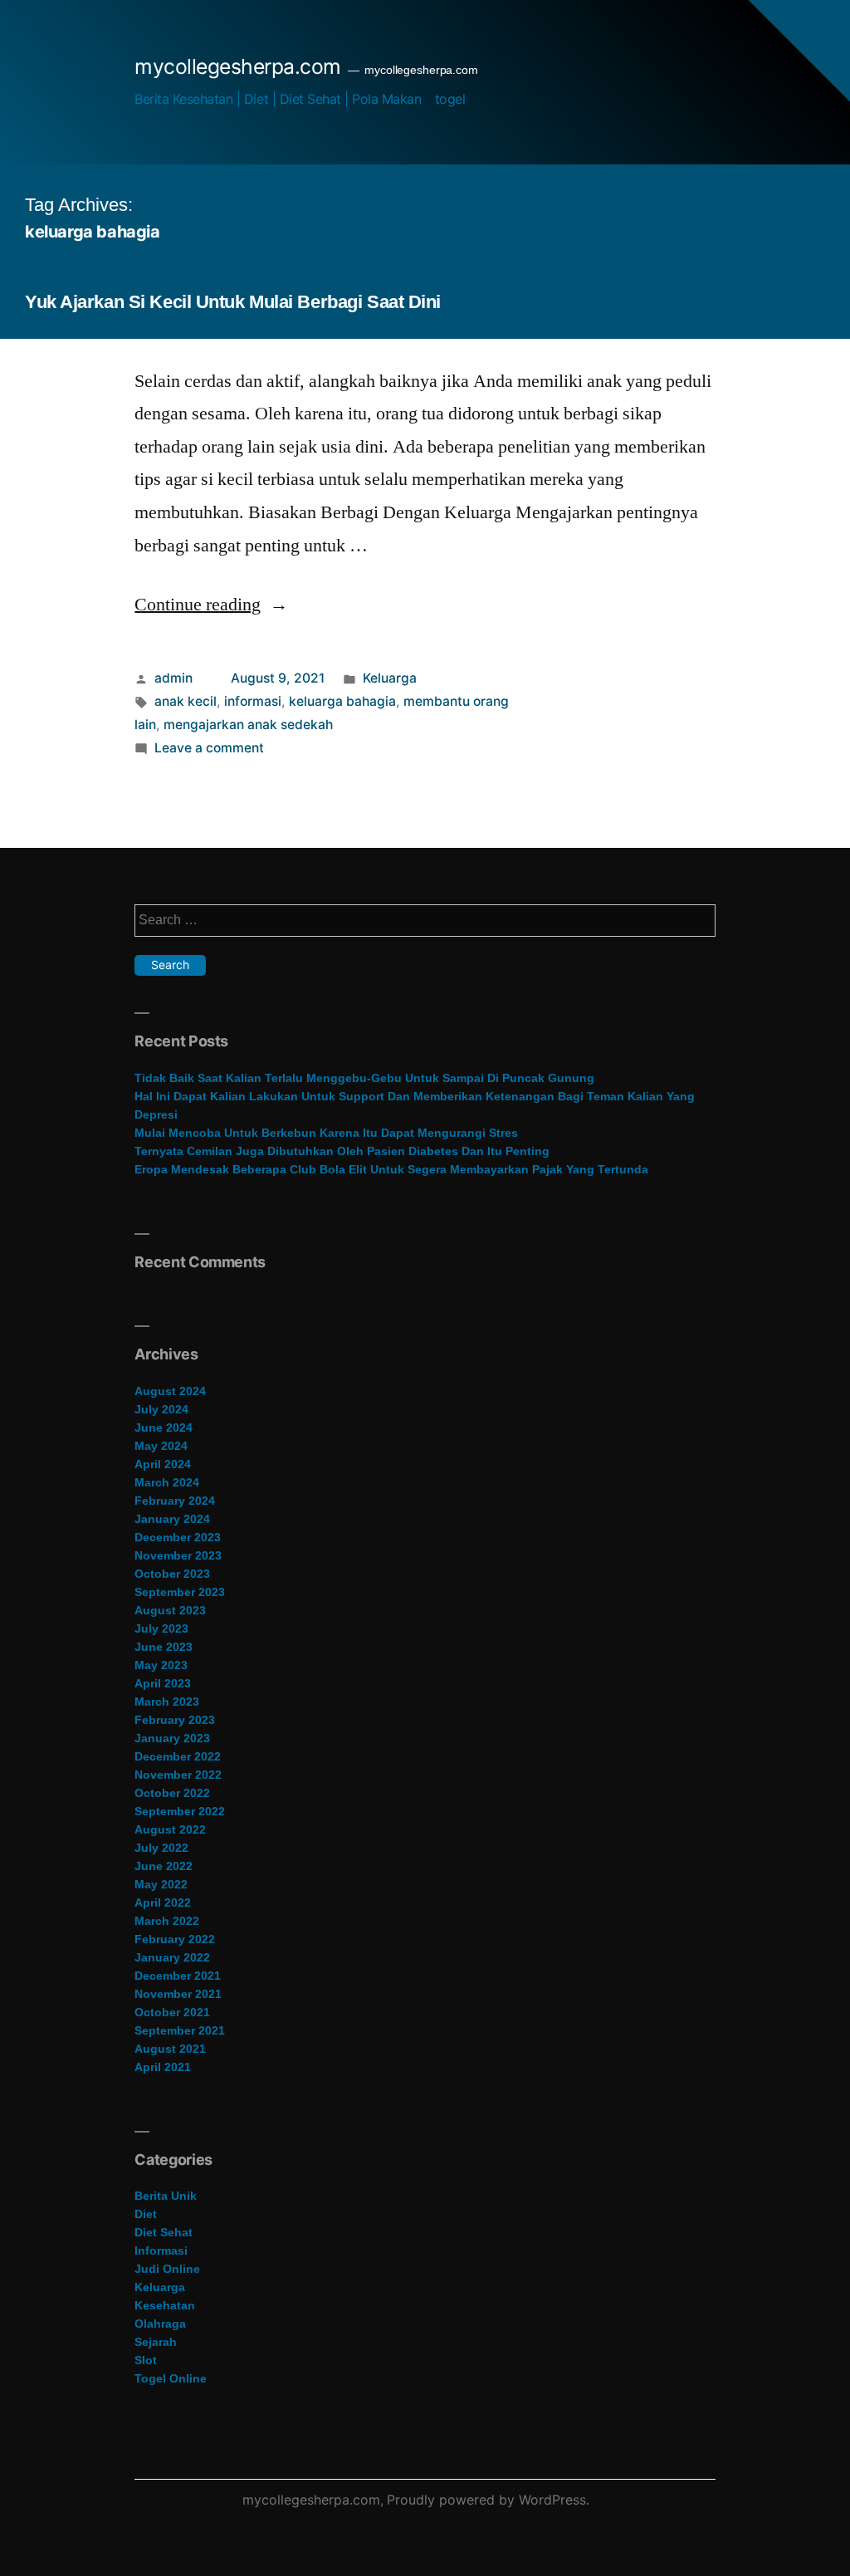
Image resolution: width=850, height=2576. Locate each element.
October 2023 (172, 1574)
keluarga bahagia (342, 701)
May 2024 (161, 1446)
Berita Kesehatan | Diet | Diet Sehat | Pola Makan (278, 99)
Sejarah (156, 2342)
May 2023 (161, 1665)
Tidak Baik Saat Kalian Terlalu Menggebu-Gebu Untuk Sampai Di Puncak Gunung (364, 1078)
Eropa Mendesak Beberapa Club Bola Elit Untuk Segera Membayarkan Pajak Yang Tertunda (391, 1169)
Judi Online (167, 2269)
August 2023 (170, 1610)
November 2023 (178, 1555)
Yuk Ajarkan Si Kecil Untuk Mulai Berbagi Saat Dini (233, 302)
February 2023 (175, 1720)
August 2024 (170, 1391)
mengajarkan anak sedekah (248, 725)
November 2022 (178, 1775)
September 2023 (180, 1592)
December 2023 (178, 1537)
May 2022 (161, 1884)
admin (173, 678)
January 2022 (172, 1957)
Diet (146, 2214)
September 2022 (180, 1811)
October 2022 (172, 1793)
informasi (253, 701)
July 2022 (161, 1848)
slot (146, 2360)
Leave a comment (209, 748)
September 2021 (180, 2030)
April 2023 (163, 1683)
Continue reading (211, 605)
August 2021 (170, 2049)
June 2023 (164, 1647)
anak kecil (186, 701)
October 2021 (172, 2012)
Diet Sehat (164, 2232)
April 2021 (163, 2067)
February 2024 (175, 1501)
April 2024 (163, 1464)
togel (450, 99)
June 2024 (164, 1428)
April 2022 (163, 1903)
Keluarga (390, 678)
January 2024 (172, 1519)
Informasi (161, 2250)
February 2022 (175, 1939)
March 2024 (167, 1482)
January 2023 (172, 1738)
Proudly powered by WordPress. (488, 2500)
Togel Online (171, 2378)
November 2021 (178, 1994)
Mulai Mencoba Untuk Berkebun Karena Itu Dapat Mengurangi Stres (326, 1133)
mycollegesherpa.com (238, 66)
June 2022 (164, 1866)
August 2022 (170, 1829)
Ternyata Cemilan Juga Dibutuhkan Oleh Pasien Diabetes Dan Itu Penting (342, 1151)
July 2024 (161, 1409)
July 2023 (161, 1628)
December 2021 (178, 1976)
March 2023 (167, 1702)
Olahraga (160, 2324)
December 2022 (178, 1756)
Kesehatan (165, 2305)
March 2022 (167, 1921)
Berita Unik (166, 2196)
